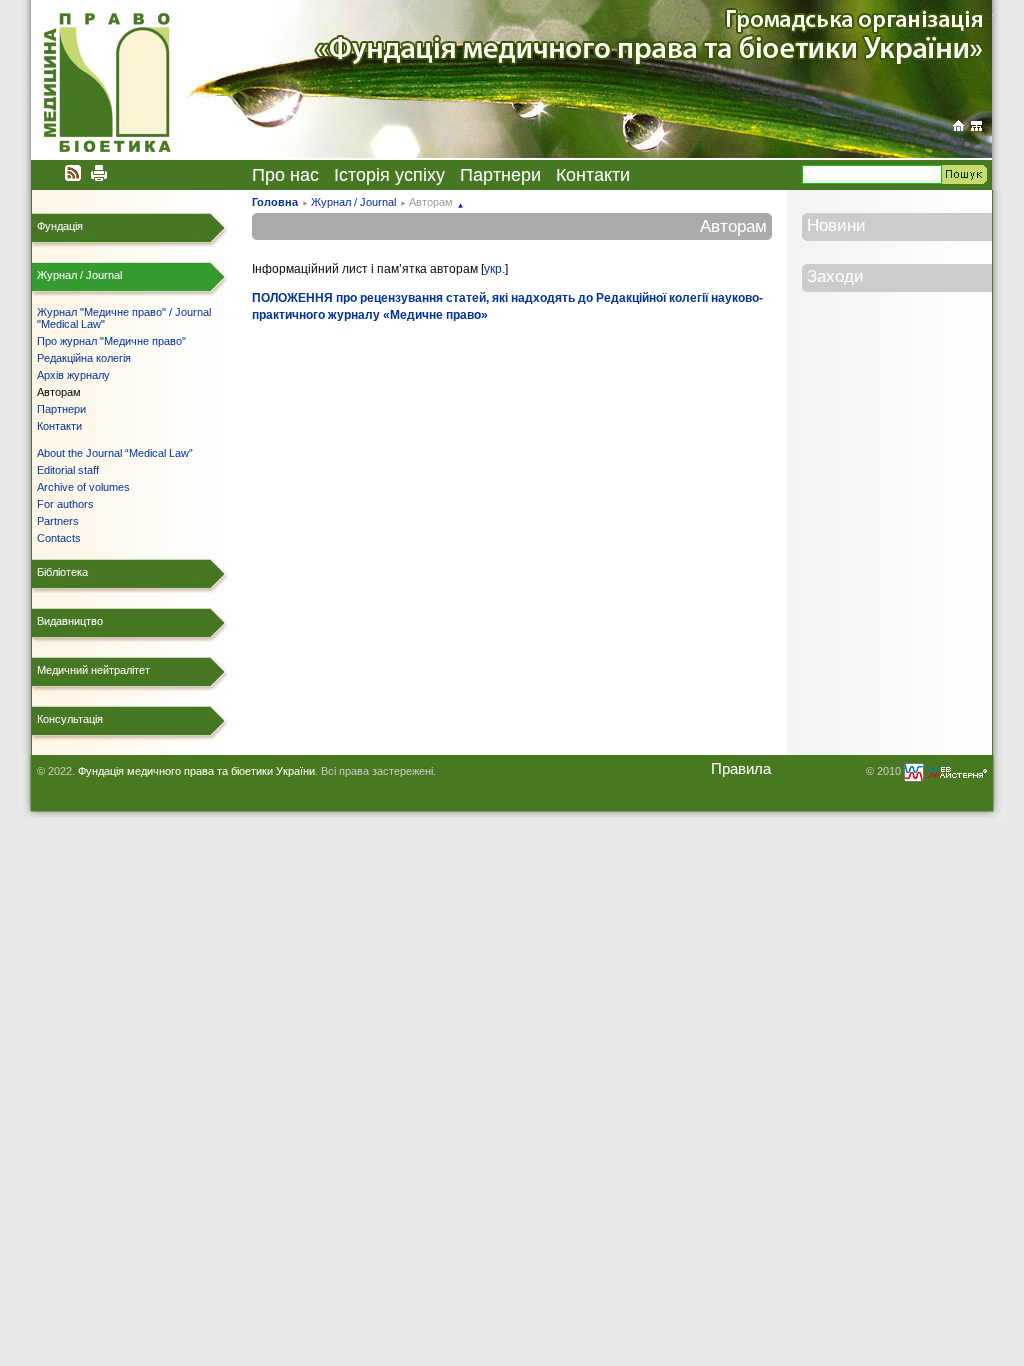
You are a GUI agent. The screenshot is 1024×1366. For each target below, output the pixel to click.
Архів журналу (73, 375)
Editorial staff (68, 470)
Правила (741, 769)
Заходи (835, 276)
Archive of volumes (83, 487)
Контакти (593, 175)
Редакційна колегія (84, 358)
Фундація (60, 226)
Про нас (285, 175)
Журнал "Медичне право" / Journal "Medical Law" (124, 318)
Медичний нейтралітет (93, 670)
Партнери (500, 175)
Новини (836, 225)
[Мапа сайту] (976, 125)
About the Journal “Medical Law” (115, 453)
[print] (99, 172)
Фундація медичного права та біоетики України (196, 771)
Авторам (59, 392)
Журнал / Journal (353, 202)
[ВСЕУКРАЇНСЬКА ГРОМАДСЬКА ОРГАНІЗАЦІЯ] (958, 125)
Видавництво (70, 621)
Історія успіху (389, 175)
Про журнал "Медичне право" (111, 341)
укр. (494, 269)
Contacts (59, 538)
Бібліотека (62, 572)
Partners (58, 521)
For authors (65, 504)
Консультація (70, 719)
